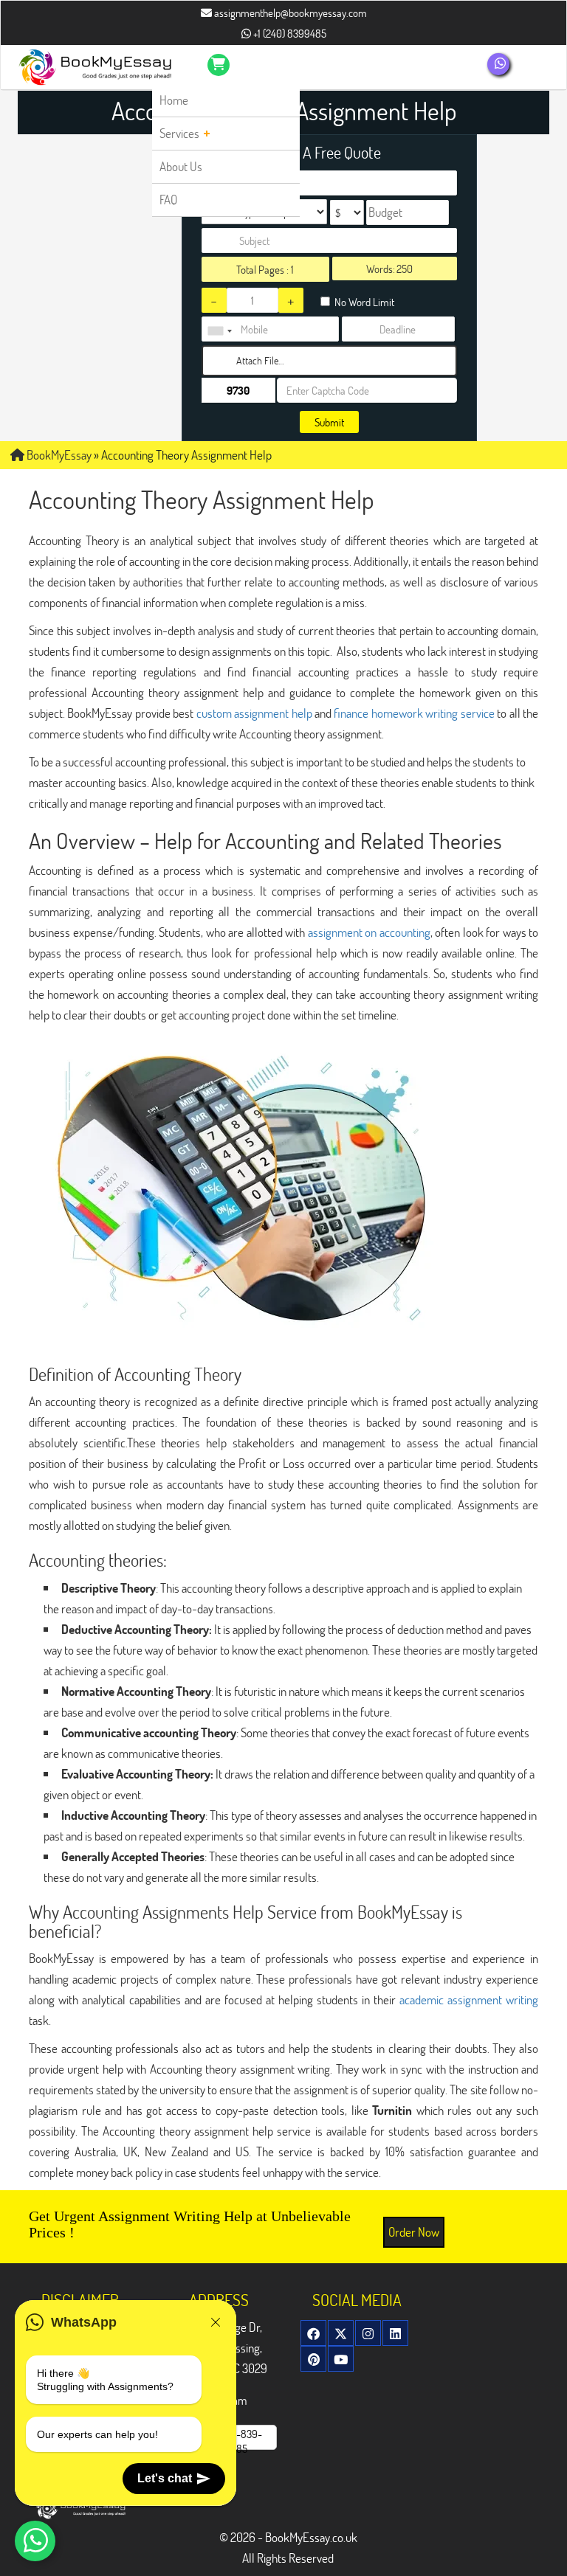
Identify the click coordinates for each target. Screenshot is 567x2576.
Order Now (414, 2232)
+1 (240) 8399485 (289, 33)
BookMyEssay (58, 455)
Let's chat (165, 2478)
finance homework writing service (414, 713)
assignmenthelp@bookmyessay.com (289, 13)
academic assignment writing (469, 1999)
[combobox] (219, 331)
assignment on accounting (369, 932)
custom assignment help (254, 713)
